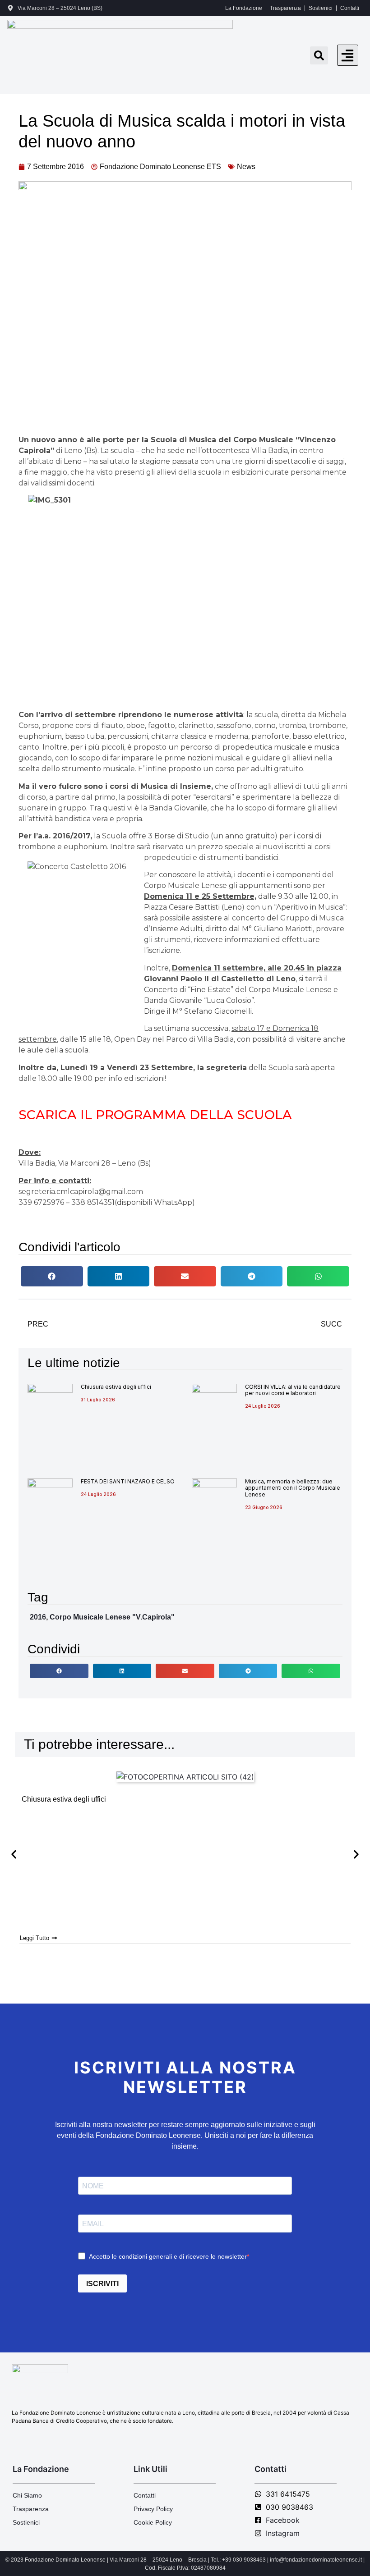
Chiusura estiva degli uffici (116, 1387)
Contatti (350, 8)
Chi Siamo (27, 2495)
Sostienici (321, 8)
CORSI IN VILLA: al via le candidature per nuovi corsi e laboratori (293, 1390)
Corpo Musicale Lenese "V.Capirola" (112, 1617)
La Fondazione (244, 8)
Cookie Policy (153, 2522)
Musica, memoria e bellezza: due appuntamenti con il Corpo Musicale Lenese (293, 1488)
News (246, 167)
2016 (38, 1617)
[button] (348, 55)
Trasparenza (285, 8)
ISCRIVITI (102, 2284)
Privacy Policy (153, 2509)
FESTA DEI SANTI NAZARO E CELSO (128, 1481)
